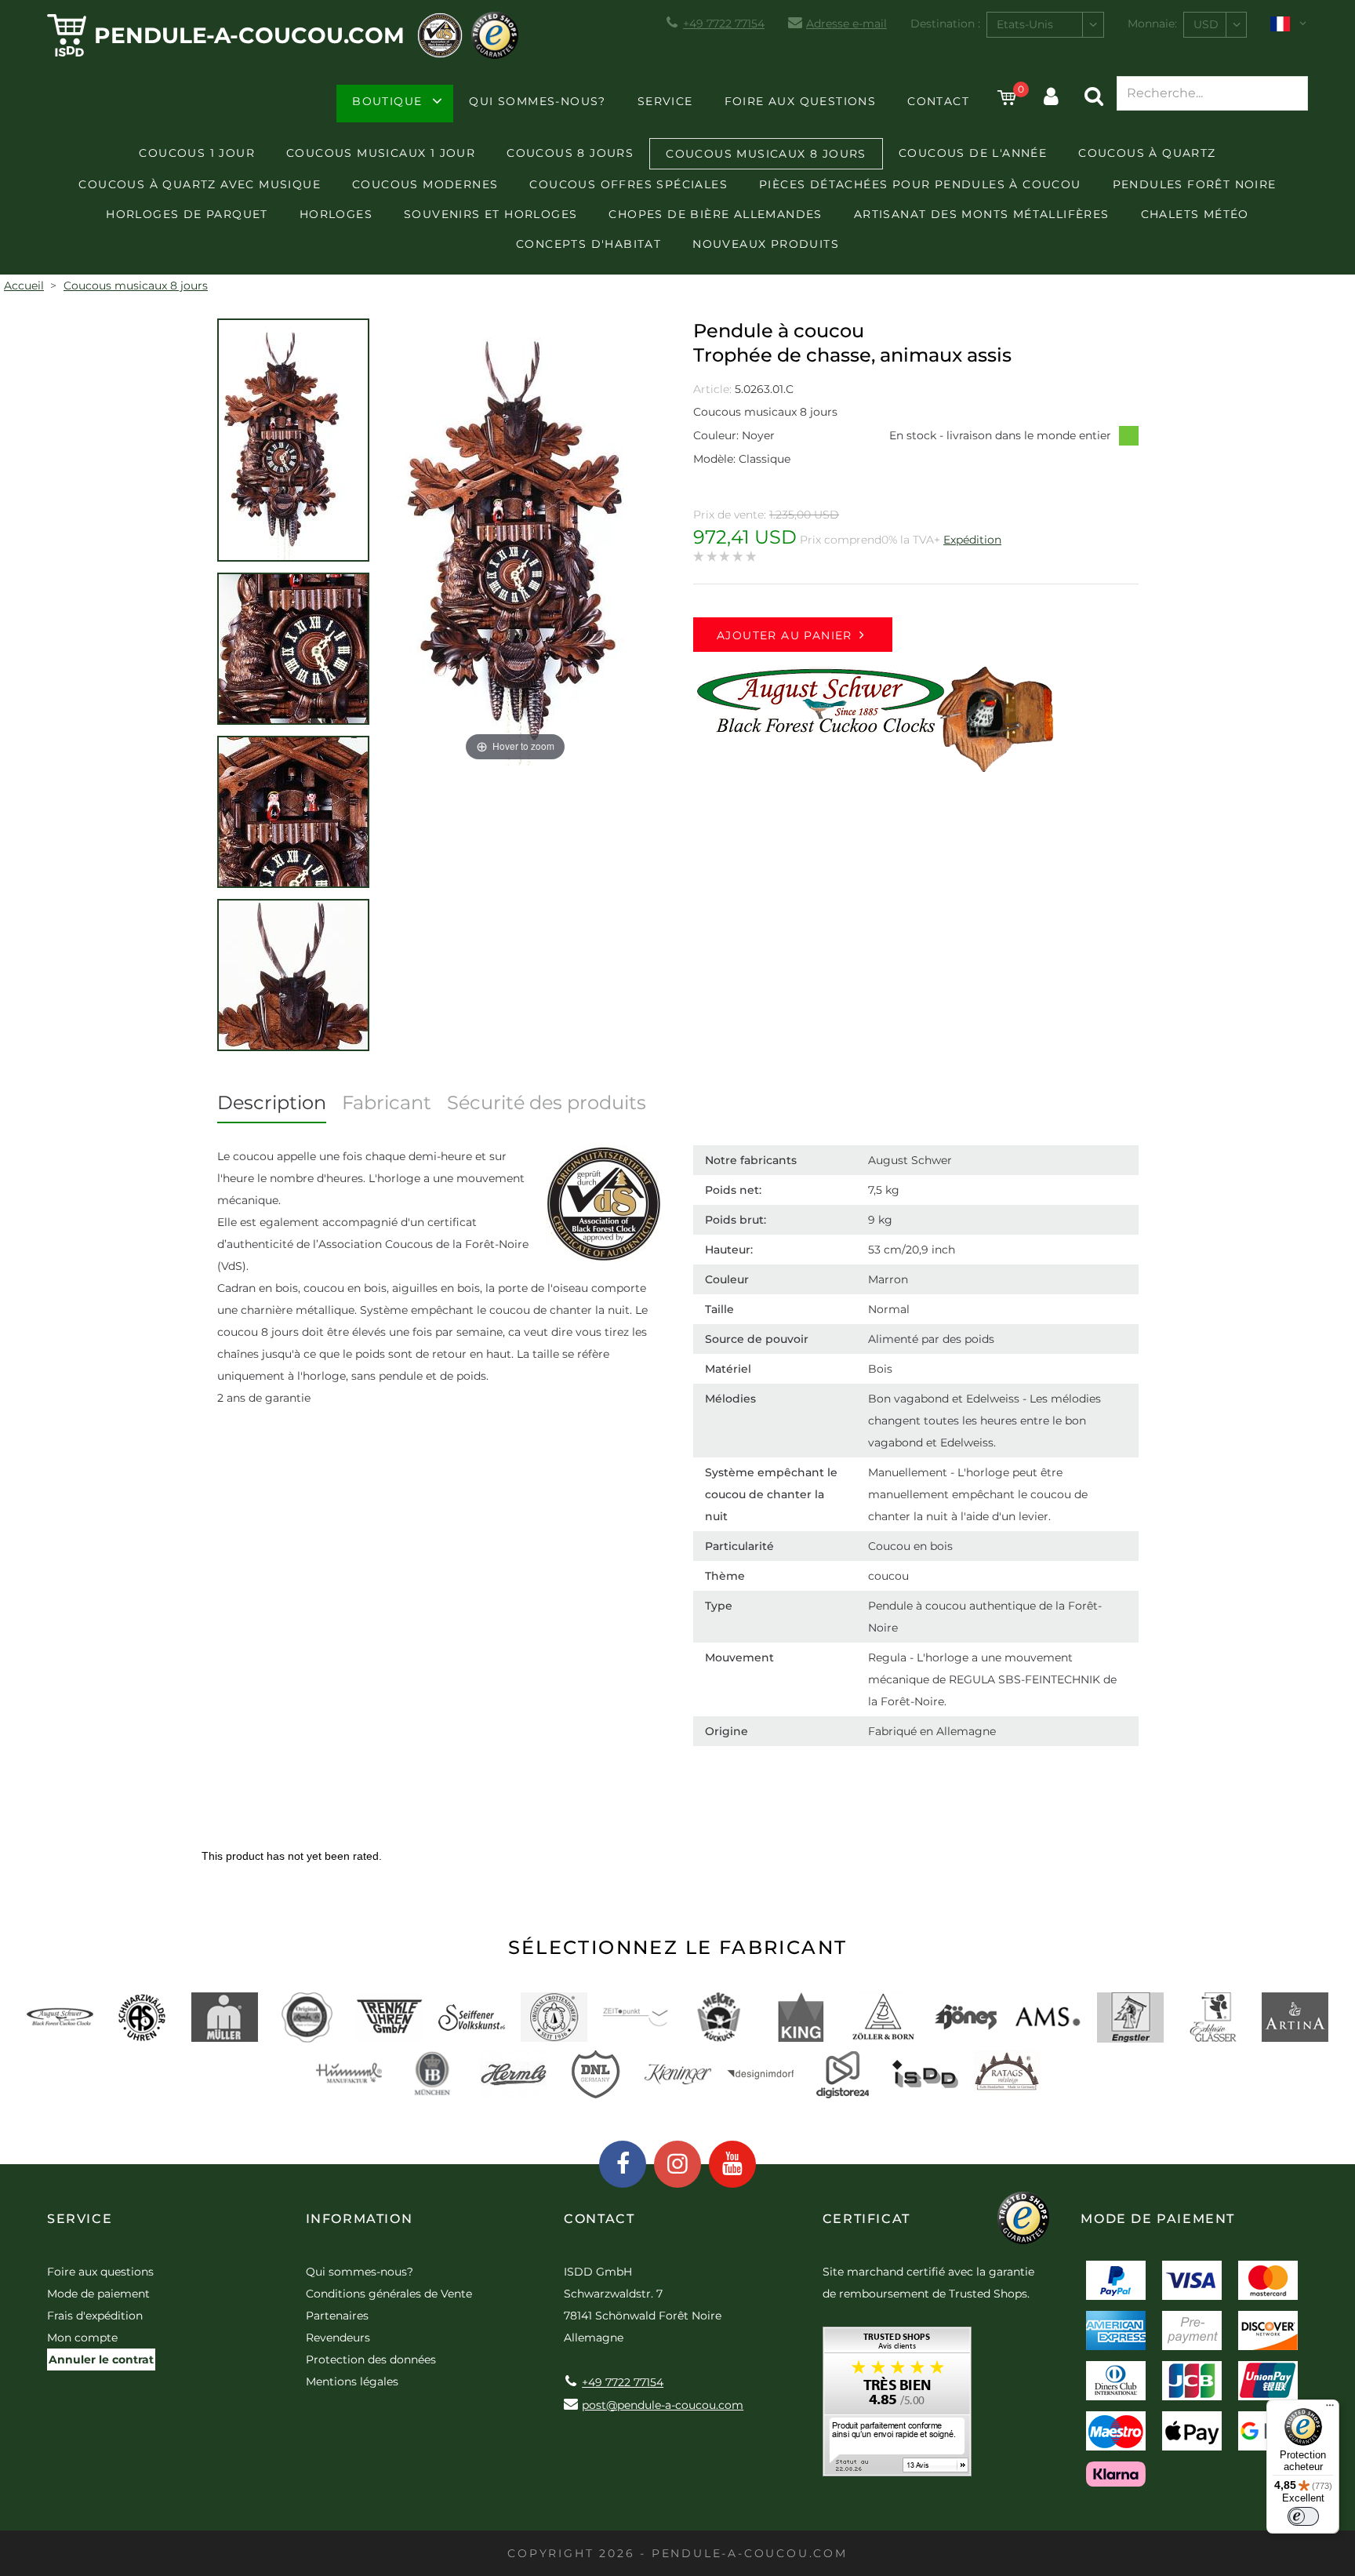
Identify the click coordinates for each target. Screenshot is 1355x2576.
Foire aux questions (801, 101)
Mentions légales (352, 2381)
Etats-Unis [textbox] (1025, 24)
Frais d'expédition (95, 2316)
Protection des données (371, 2360)
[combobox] (1045, 25)
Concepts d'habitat (588, 244)
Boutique (387, 101)
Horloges (336, 214)
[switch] (1303, 2516)
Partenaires (337, 2316)
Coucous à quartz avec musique (200, 184)
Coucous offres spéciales (628, 184)
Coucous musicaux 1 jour (381, 153)
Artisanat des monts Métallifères (982, 214)
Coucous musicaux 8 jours (766, 154)
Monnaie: (1152, 24)
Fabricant (387, 1102)
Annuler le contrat (101, 2360)
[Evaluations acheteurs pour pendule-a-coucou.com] (897, 2407)
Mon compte (82, 2338)
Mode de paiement (98, 2294)
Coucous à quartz (1147, 153)
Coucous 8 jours (570, 153)
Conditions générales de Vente (389, 2294)
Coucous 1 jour (197, 153)
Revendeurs (338, 2338)
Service (665, 101)
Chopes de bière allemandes (715, 214)
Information (360, 2219)
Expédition (972, 540)
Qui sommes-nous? (537, 101)
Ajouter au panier (785, 635)
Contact (938, 101)
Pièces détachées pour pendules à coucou (920, 184)
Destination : (945, 24)
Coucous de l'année (973, 153)
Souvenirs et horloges (490, 214)
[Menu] (1330, 2409)
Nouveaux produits (766, 244)
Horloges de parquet (187, 214)
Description (272, 1102)
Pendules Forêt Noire (1195, 184)
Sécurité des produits (547, 1102)
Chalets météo (1195, 214)
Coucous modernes (425, 184)
